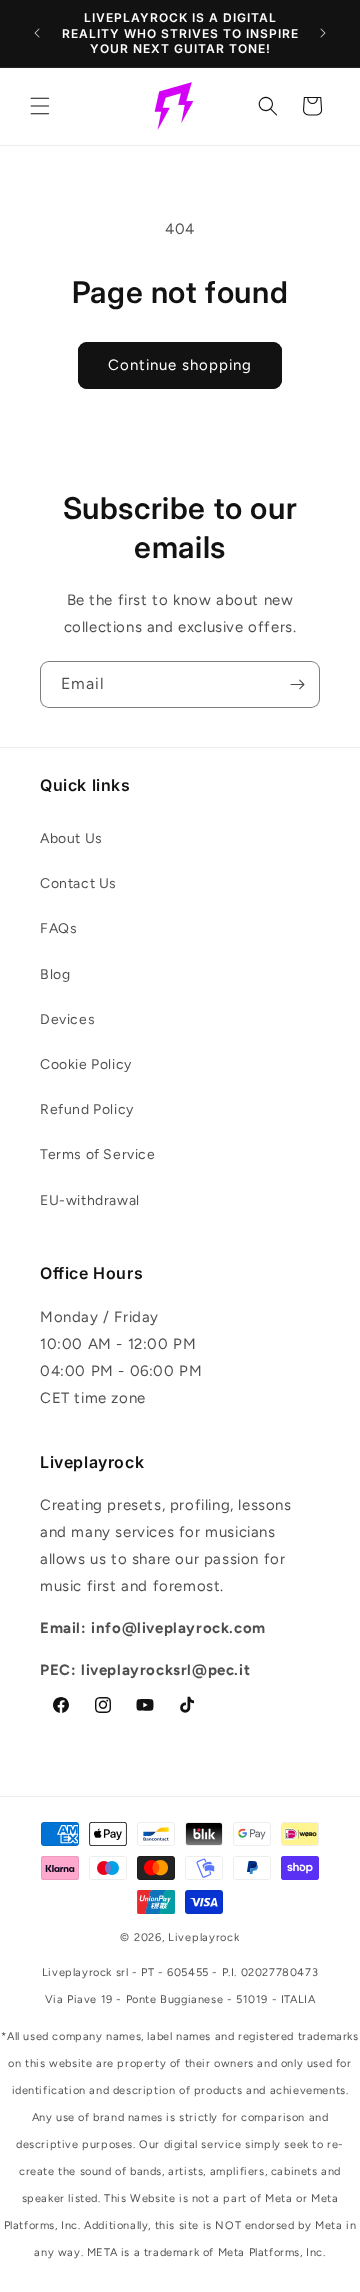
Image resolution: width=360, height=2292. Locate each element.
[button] (40, 106)
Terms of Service (98, 1154)
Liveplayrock (203, 1937)
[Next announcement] (323, 33)
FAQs (58, 928)
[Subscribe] (297, 684)
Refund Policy (87, 1109)
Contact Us (78, 883)
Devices (67, 1019)
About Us (71, 838)
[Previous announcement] (37, 33)
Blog (55, 974)
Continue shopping (180, 365)
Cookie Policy (86, 1064)
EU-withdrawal (90, 1200)
